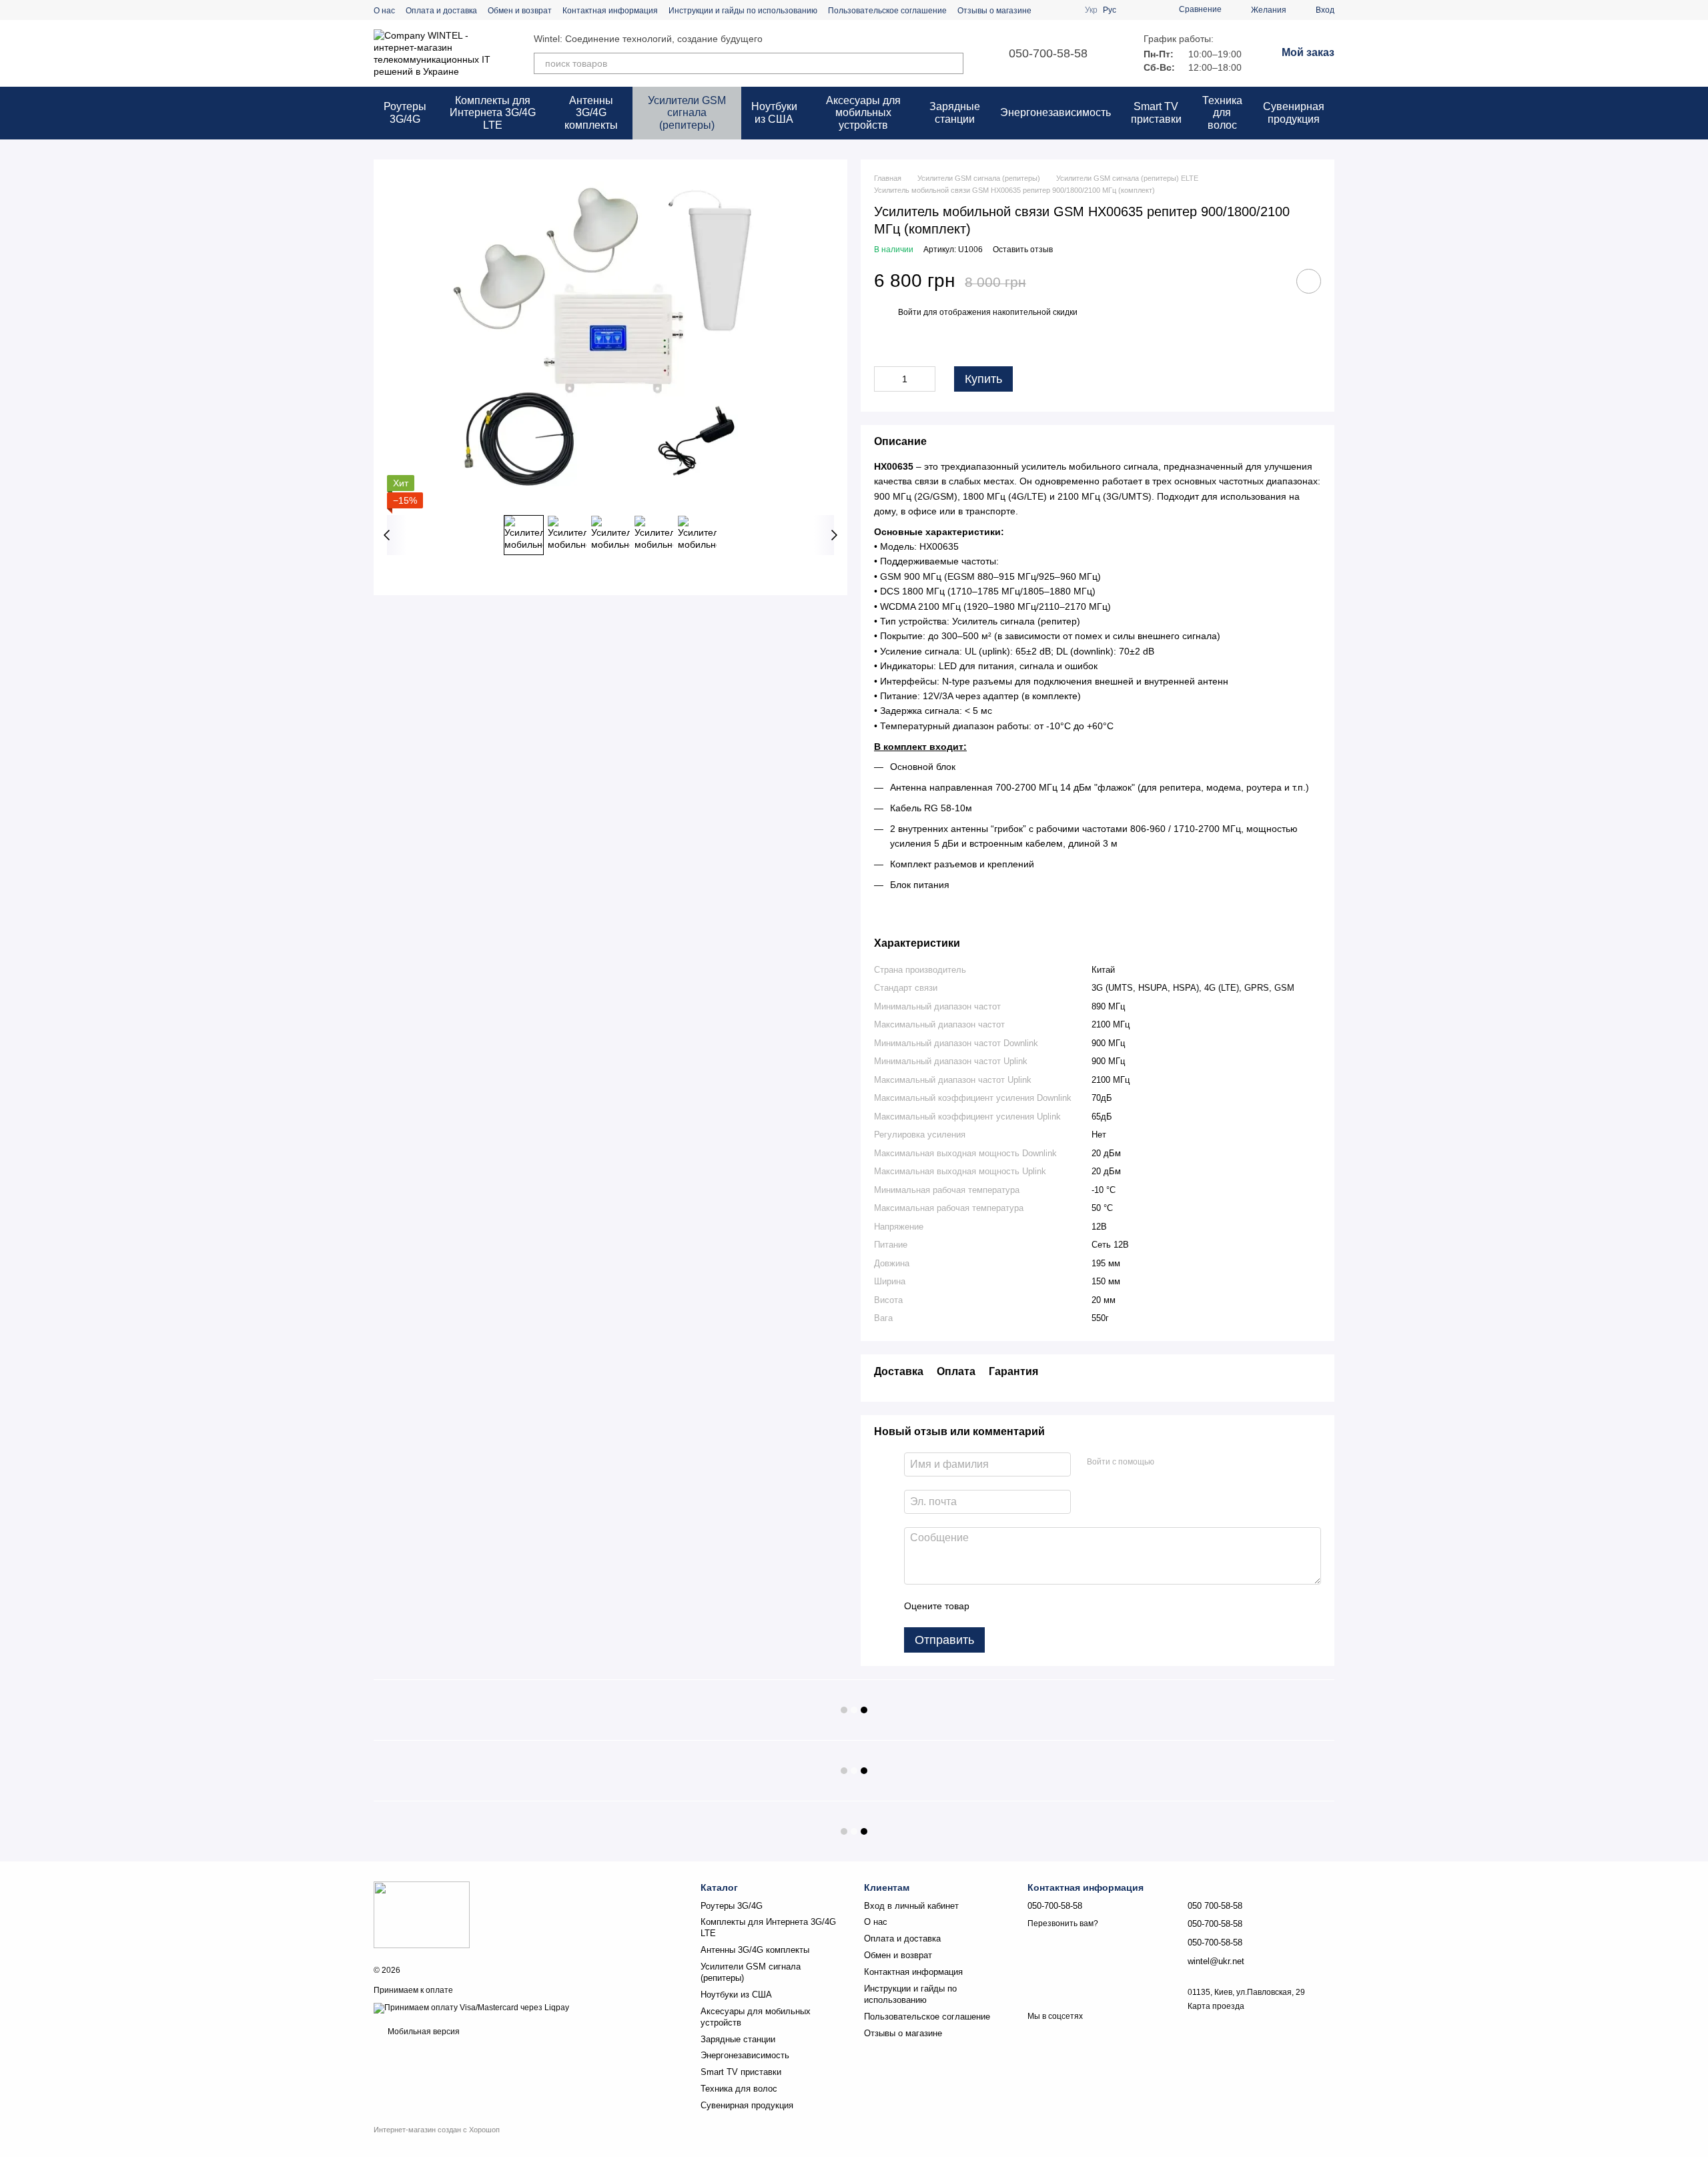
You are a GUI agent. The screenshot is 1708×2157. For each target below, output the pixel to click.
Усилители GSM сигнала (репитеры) (687, 113)
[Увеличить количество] (925, 379)
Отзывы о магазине (994, 11)
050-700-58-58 (1048, 53)
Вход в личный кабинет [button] (911, 1906)
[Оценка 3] (1034, 1606)
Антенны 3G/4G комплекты (591, 113)
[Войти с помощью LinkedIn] (1212, 1462)
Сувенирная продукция (1294, 112)
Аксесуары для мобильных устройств (863, 113)
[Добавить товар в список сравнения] (1271, 281)
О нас (384, 11)
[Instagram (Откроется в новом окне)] (1050, 10)
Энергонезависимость (1055, 112)
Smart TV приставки (1156, 112)
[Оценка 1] (991, 1606)
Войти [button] (910, 312)
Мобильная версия (423, 2032)
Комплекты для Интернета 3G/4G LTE (493, 113)
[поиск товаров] (953, 63)
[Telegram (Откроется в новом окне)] (1066, 10)
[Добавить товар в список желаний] (1309, 281)
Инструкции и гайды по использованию (743, 11)
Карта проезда (1216, 2006)
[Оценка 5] (1077, 1606)
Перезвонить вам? (1063, 1923)
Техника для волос (1222, 113)
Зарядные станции (955, 112)
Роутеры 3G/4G (405, 112)
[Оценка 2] (1013, 1606)
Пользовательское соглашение (887, 11)
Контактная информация (610, 11)
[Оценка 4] (1055, 1606)
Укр (1091, 10)
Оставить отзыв (1023, 250)
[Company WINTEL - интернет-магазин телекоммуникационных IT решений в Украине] (422, 1915)
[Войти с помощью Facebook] (1169, 1462)
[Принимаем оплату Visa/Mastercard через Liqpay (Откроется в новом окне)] (471, 2008)
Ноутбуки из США (774, 112)
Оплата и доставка (441, 11)
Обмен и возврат (520, 11)
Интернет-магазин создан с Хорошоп (437, 2130)
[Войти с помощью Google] (1190, 1462)
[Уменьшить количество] (884, 379)
